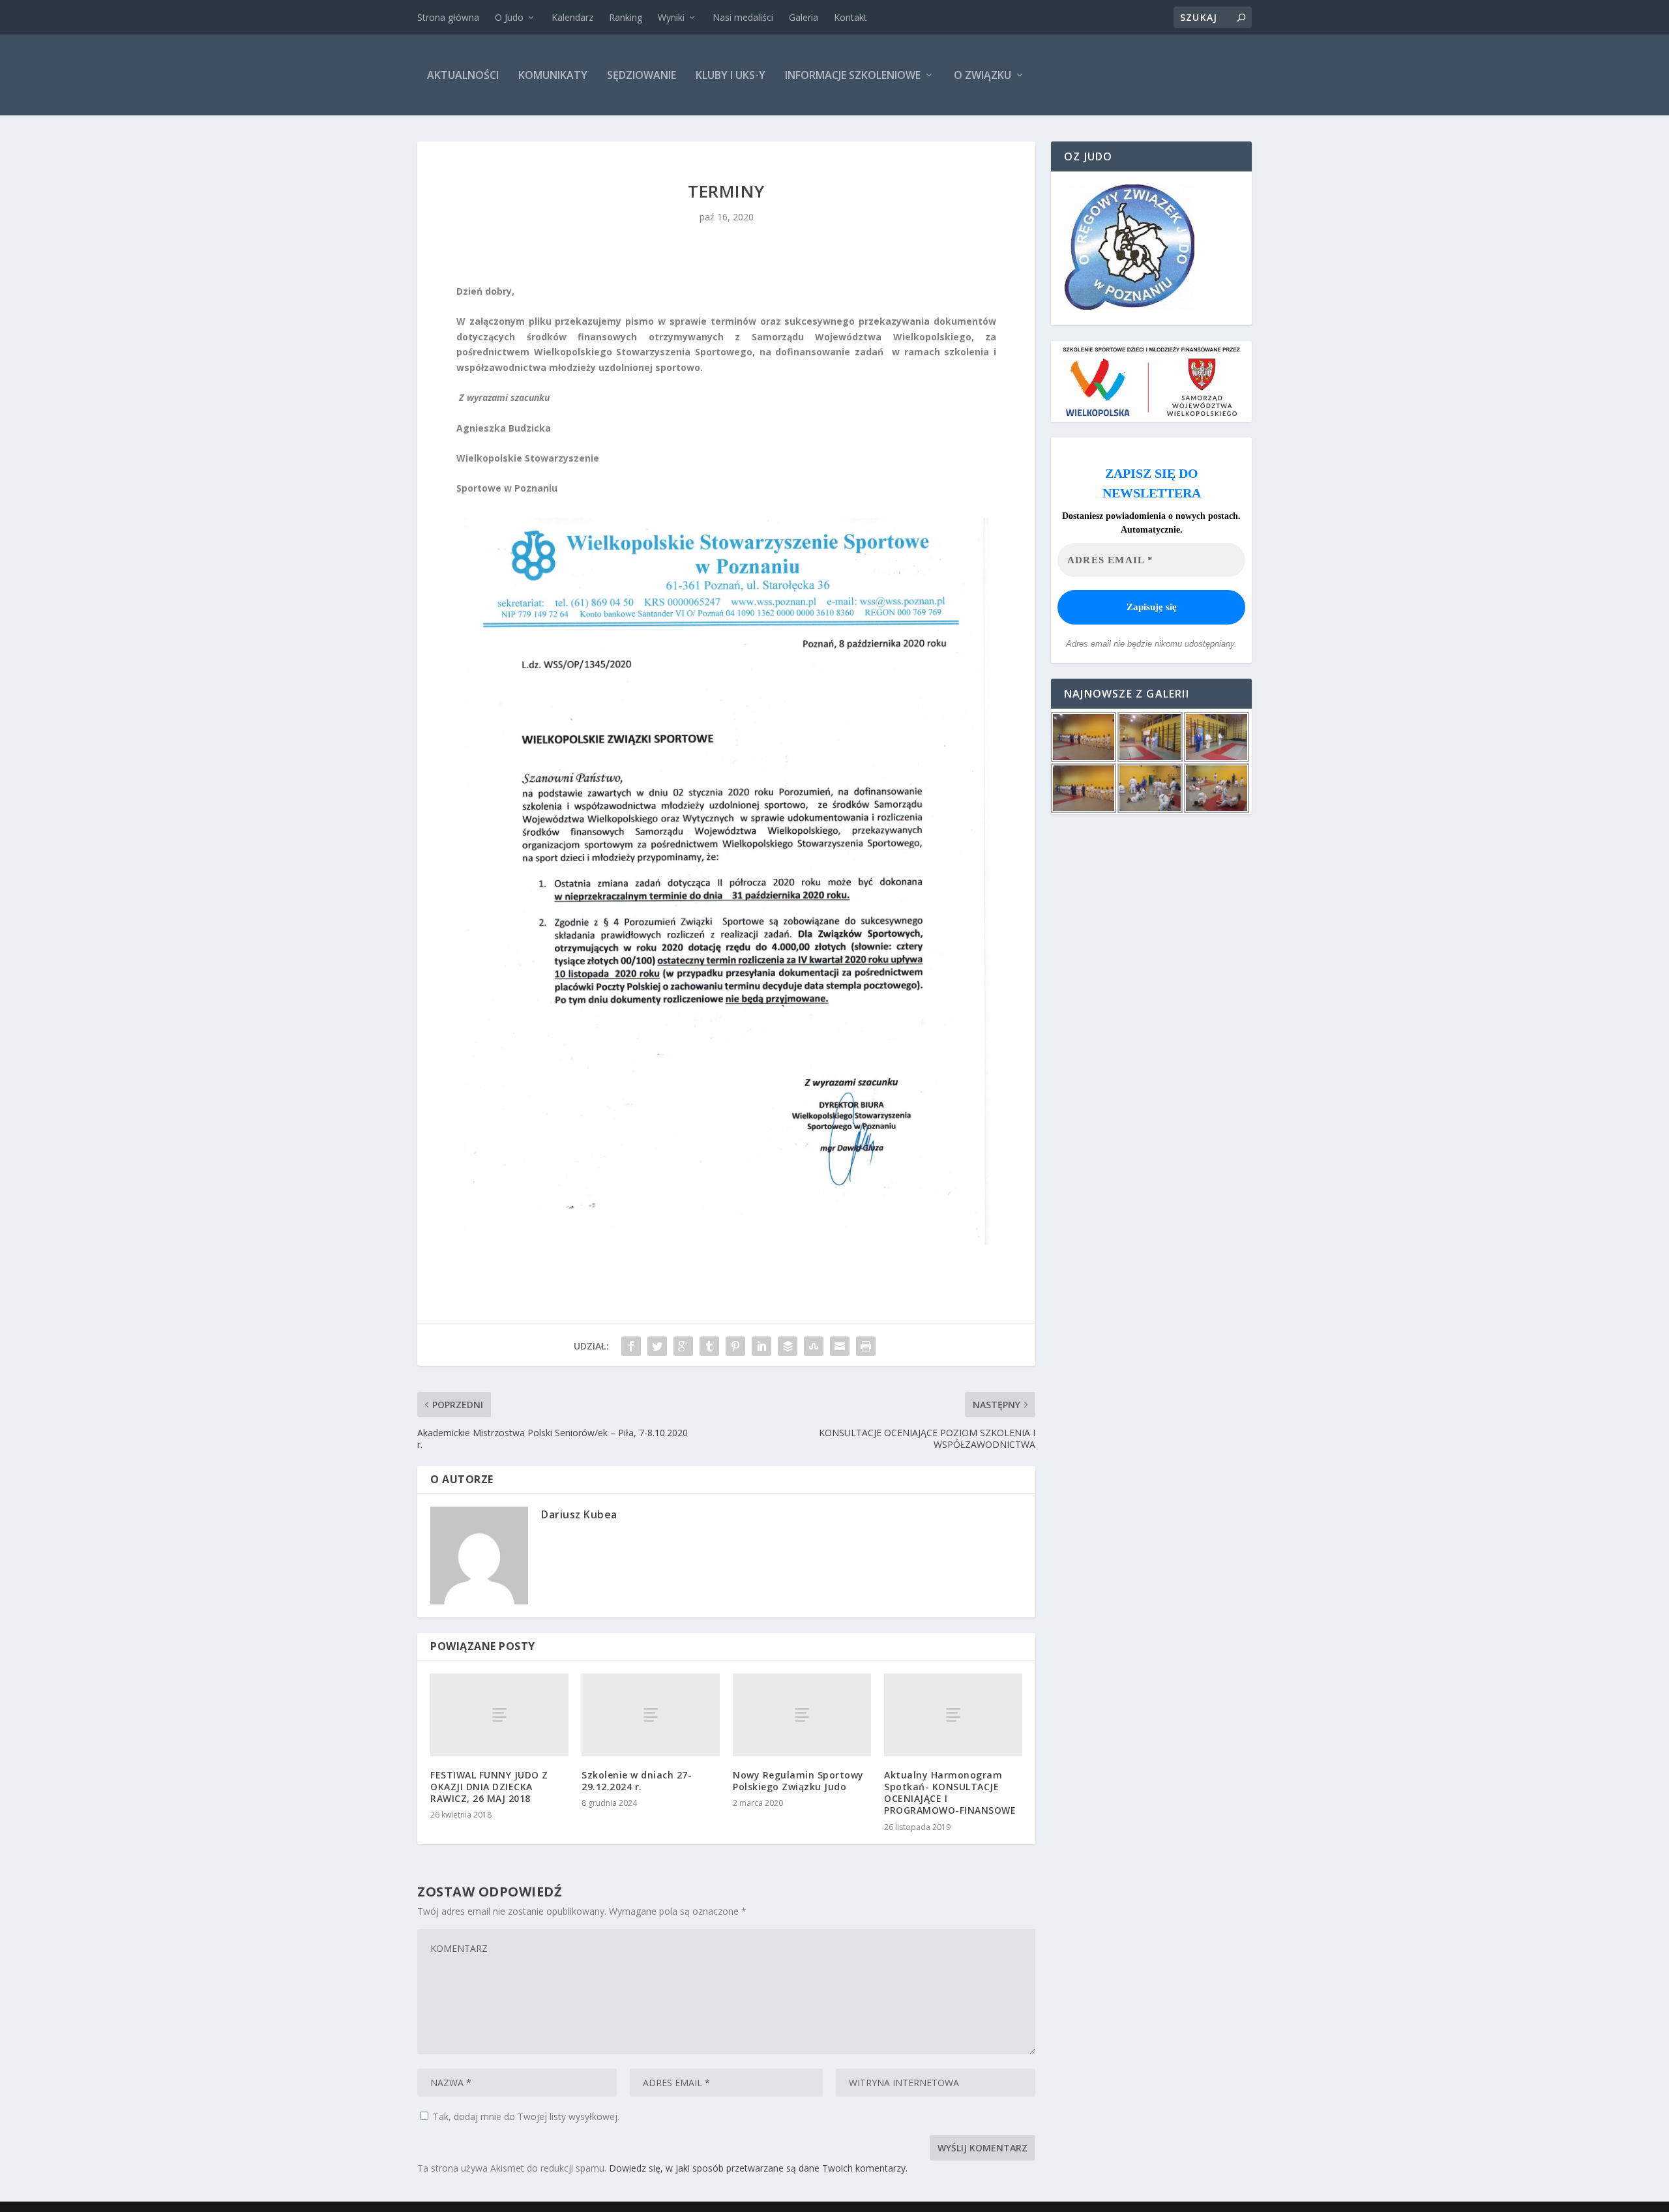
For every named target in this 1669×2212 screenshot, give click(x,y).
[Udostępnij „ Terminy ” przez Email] (840, 1346)
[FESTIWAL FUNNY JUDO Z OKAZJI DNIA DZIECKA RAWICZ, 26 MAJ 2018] (499, 1715)
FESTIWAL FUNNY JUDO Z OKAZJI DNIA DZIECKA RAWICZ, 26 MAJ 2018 (489, 1787)
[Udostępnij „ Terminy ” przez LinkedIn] (761, 1346)
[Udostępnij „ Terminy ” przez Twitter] (657, 1346)
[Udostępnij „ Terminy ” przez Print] (866, 1346)
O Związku (982, 75)
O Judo (509, 17)
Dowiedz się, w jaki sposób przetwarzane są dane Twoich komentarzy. (758, 2168)
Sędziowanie (642, 75)
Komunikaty (553, 75)
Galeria (804, 17)
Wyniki (671, 17)
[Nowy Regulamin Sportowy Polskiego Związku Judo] (802, 1715)
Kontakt (850, 17)
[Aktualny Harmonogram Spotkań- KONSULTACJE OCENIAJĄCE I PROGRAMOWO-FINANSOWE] (953, 1715)
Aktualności (463, 75)
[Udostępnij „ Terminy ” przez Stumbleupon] (814, 1346)
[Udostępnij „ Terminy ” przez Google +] (683, 1346)
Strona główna (448, 17)
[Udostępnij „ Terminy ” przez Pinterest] (735, 1346)
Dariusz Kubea (579, 1514)
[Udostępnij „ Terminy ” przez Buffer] (788, 1346)
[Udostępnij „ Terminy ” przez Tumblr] (709, 1346)
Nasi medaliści (743, 17)
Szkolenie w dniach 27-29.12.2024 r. (637, 1781)
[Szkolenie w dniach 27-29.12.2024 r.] (651, 1715)
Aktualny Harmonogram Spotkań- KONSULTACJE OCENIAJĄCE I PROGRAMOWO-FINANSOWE (950, 1793)
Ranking (626, 17)
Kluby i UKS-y (731, 75)
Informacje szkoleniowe (853, 75)
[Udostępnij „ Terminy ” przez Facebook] (631, 1346)
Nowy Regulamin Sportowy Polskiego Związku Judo (798, 1781)
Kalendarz (572, 17)
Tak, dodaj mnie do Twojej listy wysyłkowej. (525, 2116)
